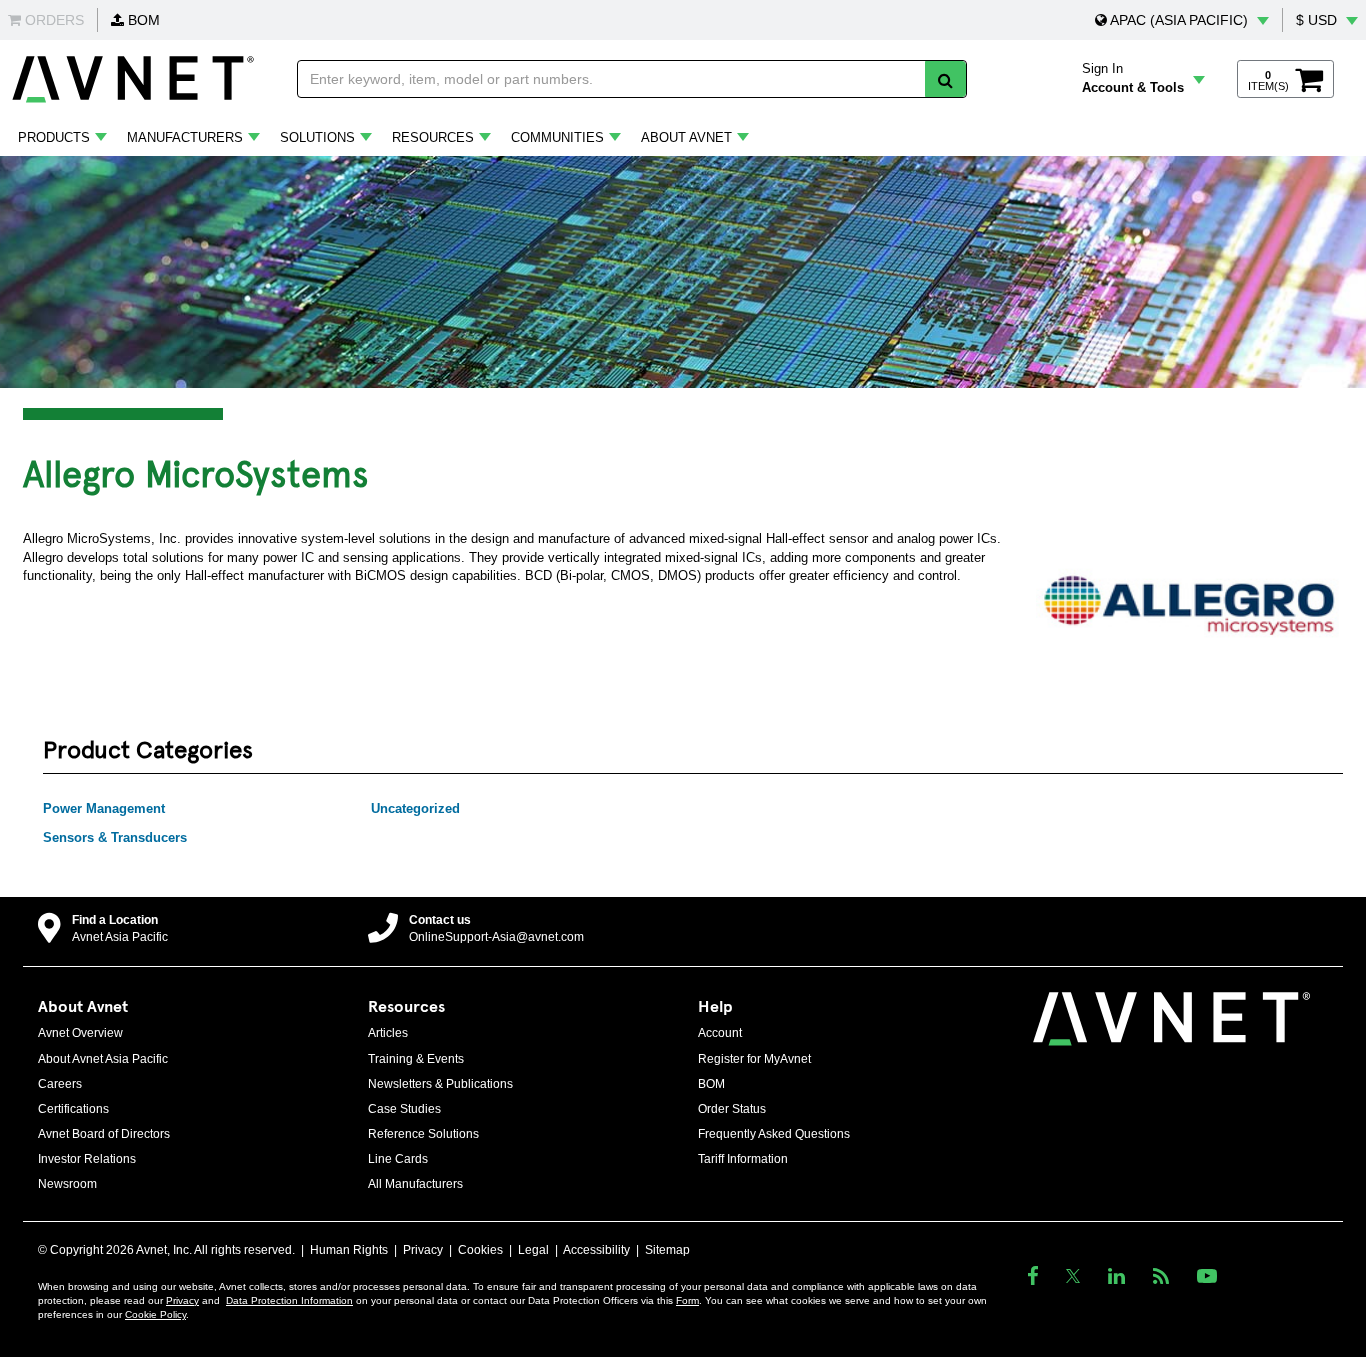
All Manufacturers (415, 1184)
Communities (557, 137)
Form (687, 1300)
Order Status (732, 1109)
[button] (1182, 20)
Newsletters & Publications (440, 1084)
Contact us (440, 920)
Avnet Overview (80, 1033)
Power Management (104, 808)
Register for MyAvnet (754, 1059)
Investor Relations (87, 1159)
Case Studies (404, 1109)
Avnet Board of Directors (104, 1134)
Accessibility (596, 1250)
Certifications (73, 1109)
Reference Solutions (423, 1134)
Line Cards (398, 1159)
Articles (388, 1033)
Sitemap (667, 1250)
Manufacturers (185, 137)
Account (720, 1033)
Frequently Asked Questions (774, 1134)
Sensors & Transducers (115, 837)
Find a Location (115, 920)
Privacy (423, 1250)
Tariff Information (743, 1159)
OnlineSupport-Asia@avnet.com (496, 937)
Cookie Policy (155, 1314)
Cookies (480, 1250)
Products (54, 137)
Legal (533, 1250)
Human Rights (349, 1250)
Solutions (317, 137)
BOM (142, 20)
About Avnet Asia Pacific (103, 1059)
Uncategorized (415, 808)
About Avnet (686, 137)
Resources (433, 137)
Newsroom (67, 1184)
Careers (60, 1084)
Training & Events (416, 1059)
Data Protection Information (289, 1300)
